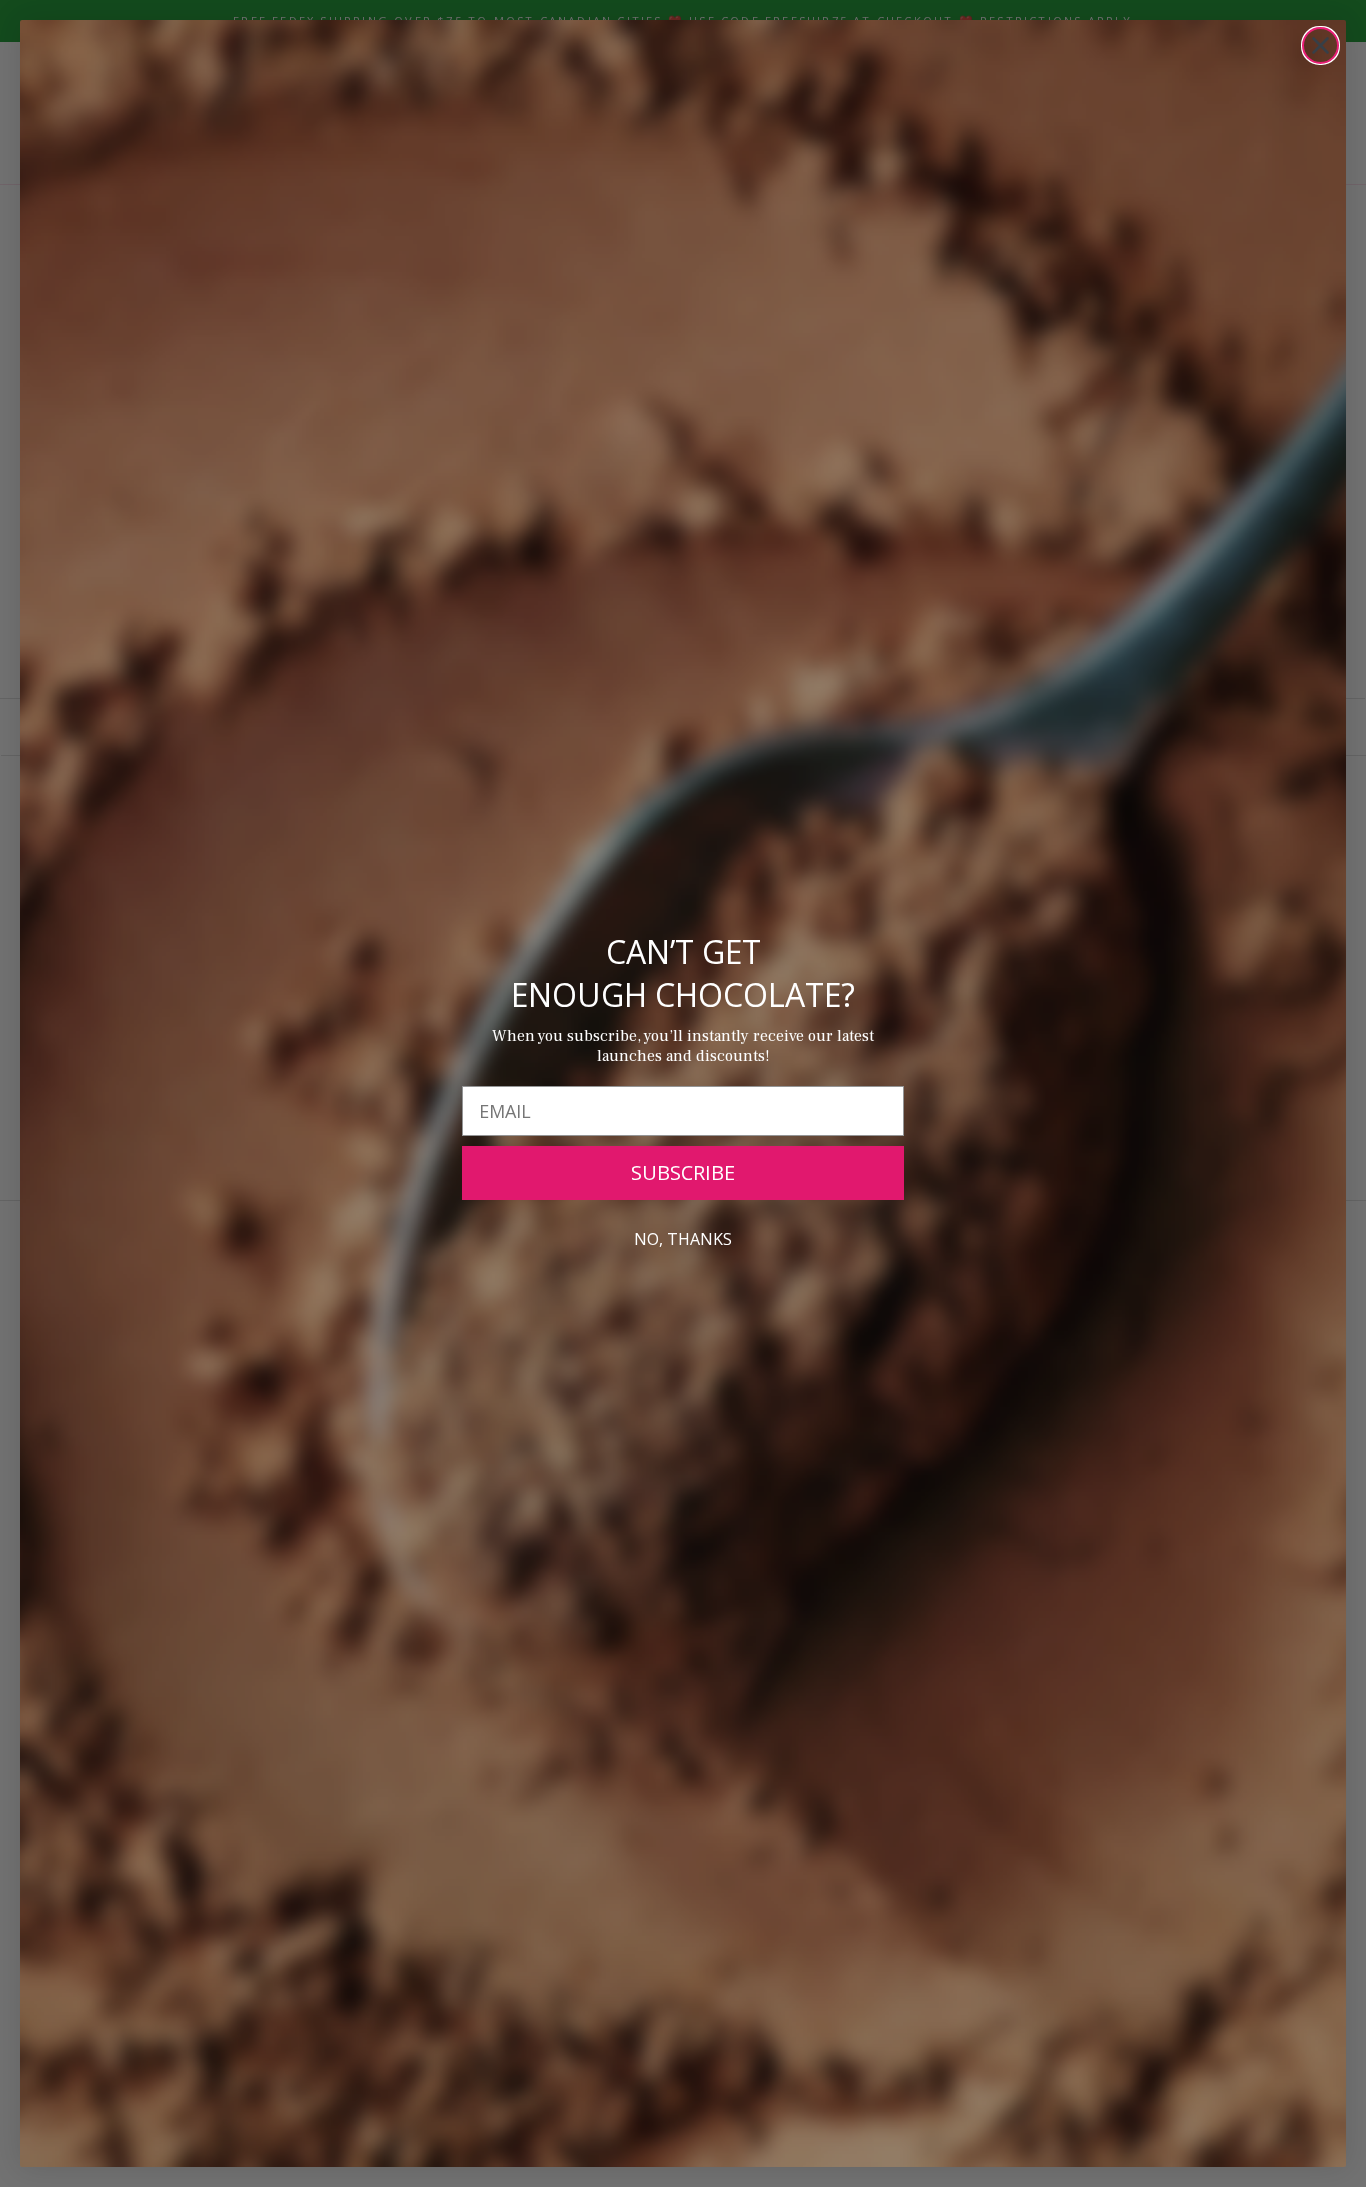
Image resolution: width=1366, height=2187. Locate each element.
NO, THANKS (683, 1239)
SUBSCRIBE (683, 1172)
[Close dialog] (1320, 45)
